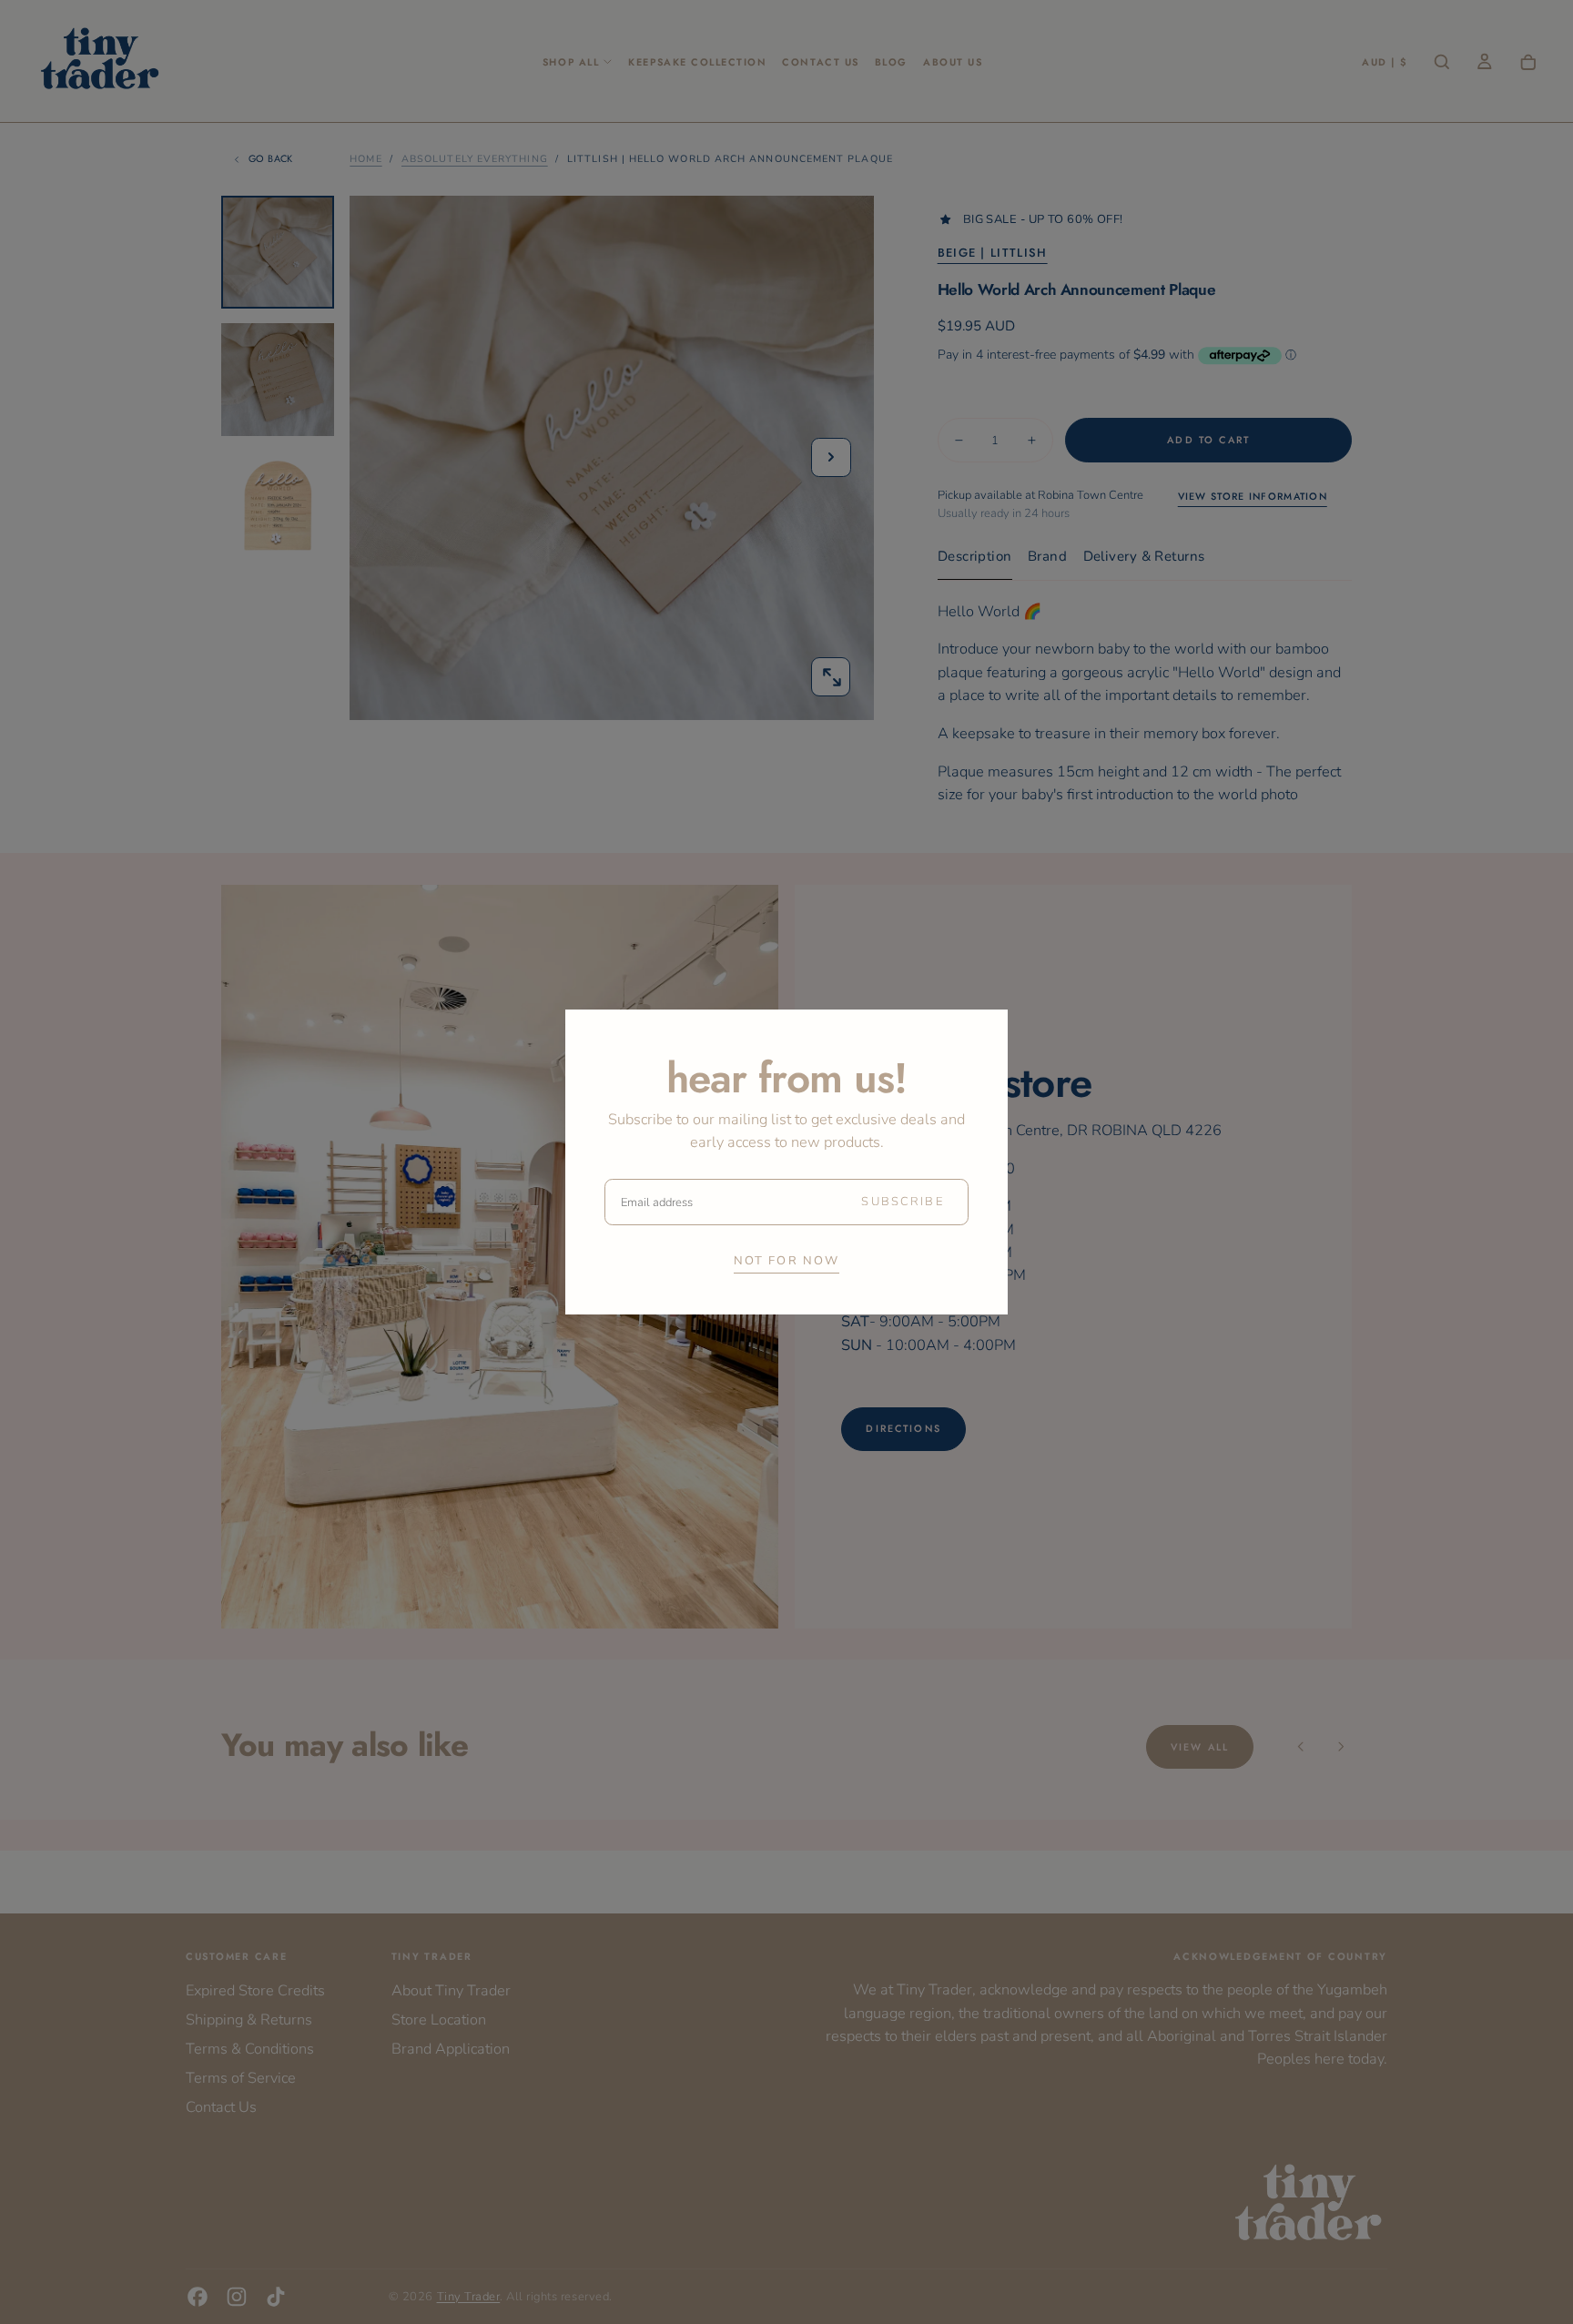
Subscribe (902, 1202)
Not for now (787, 1261)
